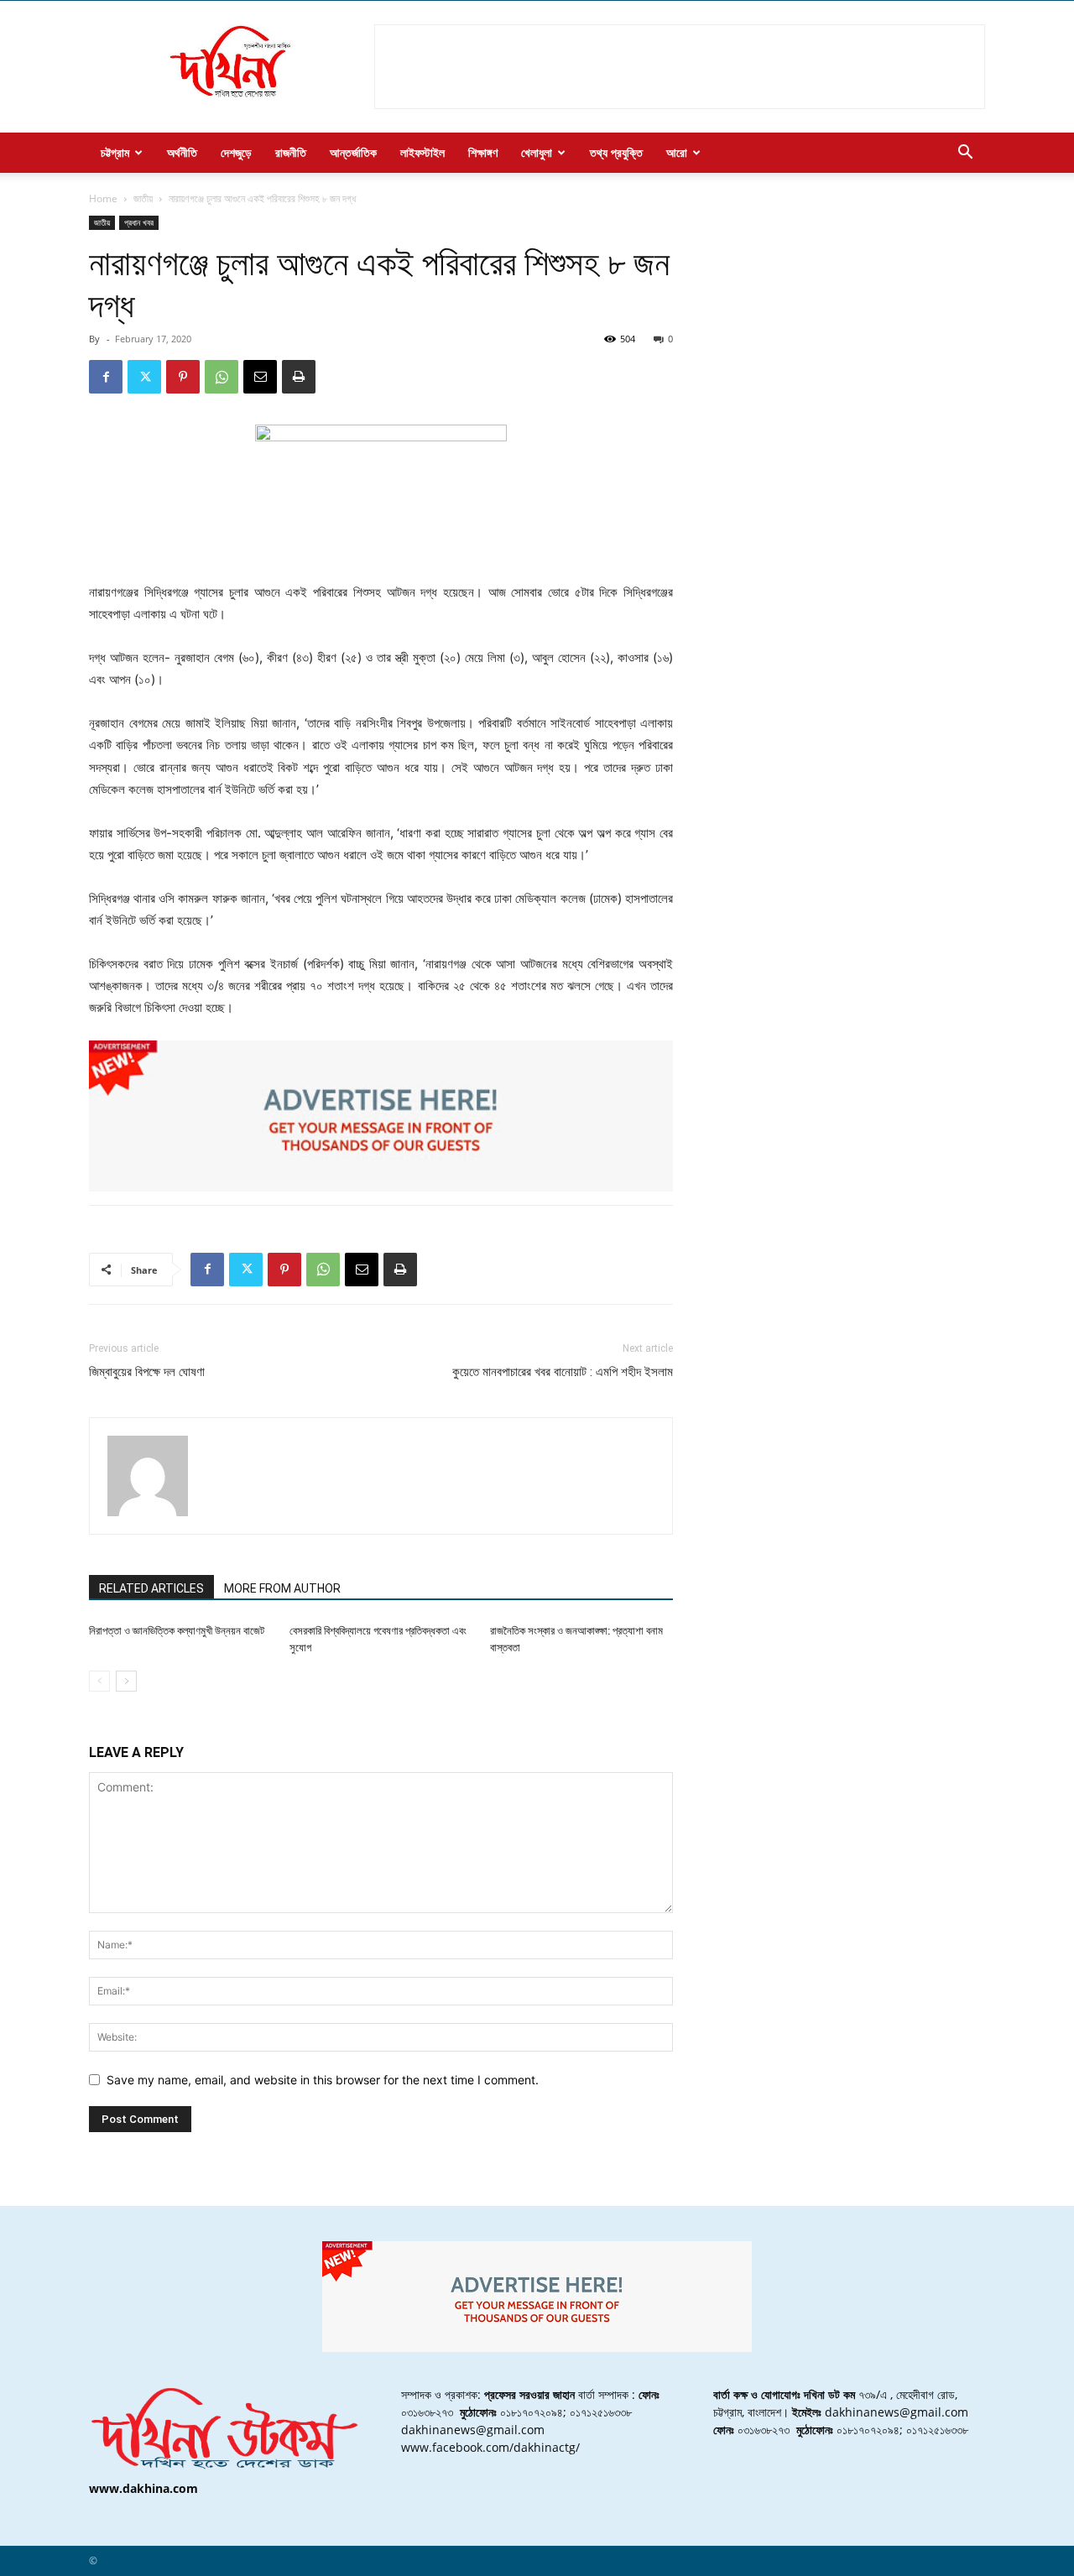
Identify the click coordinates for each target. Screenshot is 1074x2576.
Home (103, 198)
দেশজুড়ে (236, 152)
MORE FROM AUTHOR (282, 1588)
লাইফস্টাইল (422, 152)
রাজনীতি (291, 152)
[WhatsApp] (222, 377)
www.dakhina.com (143, 2488)
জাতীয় (143, 198)
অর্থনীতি (182, 152)
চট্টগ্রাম (115, 152)
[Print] (299, 377)
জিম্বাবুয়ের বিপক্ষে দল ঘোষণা (147, 1372)
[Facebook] (106, 377)
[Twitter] (144, 377)
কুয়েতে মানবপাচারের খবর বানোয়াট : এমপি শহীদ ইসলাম (563, 1372)
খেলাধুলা (537, 152)
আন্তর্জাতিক (353, 152)
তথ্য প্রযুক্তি (616, 152)
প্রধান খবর (139, 222)
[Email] (260, 377)
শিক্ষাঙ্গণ (483, 152)
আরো (677, 152)
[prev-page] (99, 1681)
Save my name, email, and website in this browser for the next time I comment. (323, 2080)
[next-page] (126, 1681)
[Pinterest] (183, 377)
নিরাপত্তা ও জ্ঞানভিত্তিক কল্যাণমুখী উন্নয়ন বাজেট (177, 1631)
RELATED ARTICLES (151, 1588)
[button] (965, 154)
